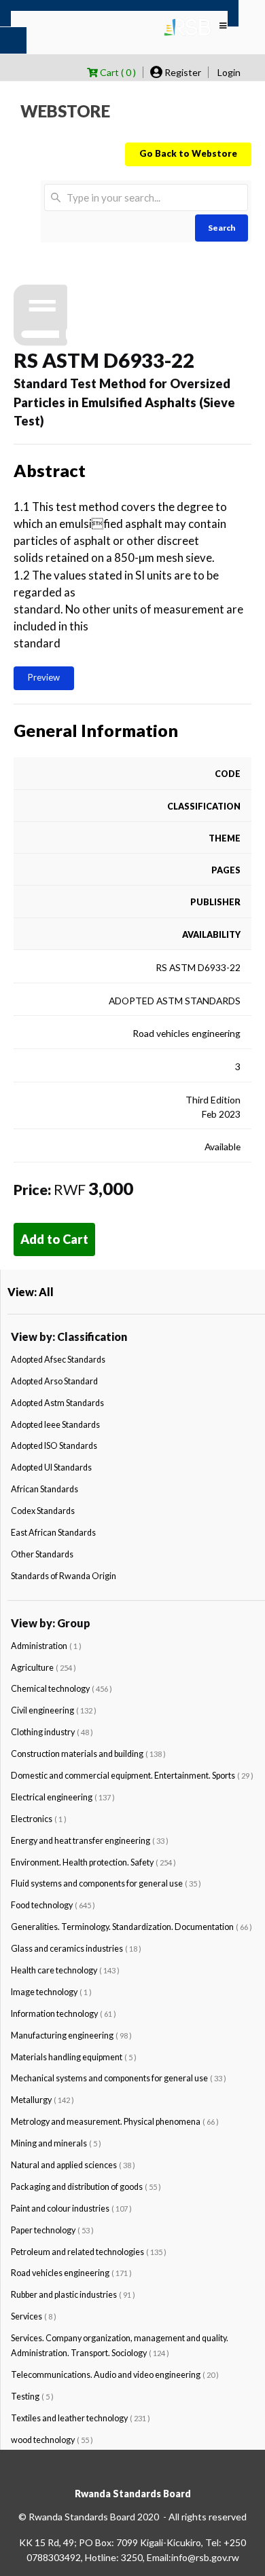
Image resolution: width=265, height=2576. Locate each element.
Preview (44, 677)
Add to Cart (54, 1239)
